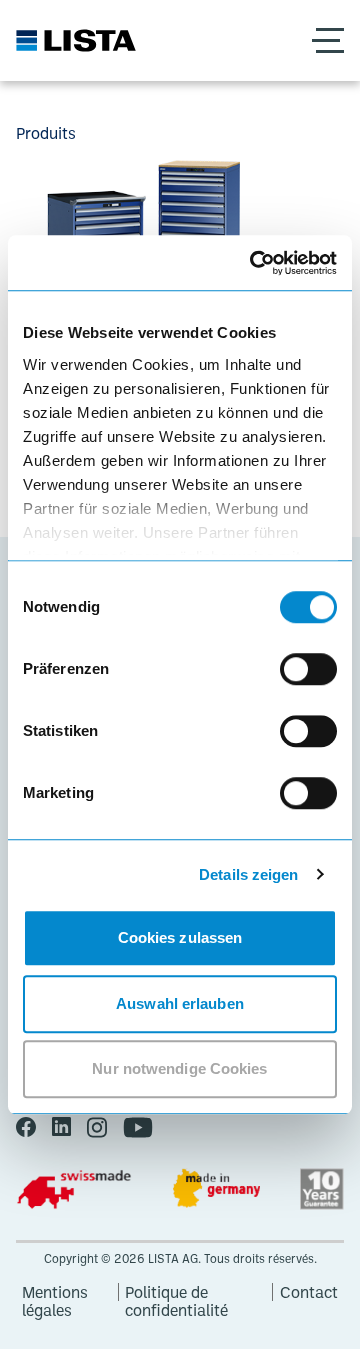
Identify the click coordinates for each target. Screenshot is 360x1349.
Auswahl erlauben (180, 1003)
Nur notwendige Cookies (179, 1068)
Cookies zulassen (180, 937)
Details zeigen (248, 874)
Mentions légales (55, 1292)
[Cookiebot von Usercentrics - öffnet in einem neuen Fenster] (254, 263)
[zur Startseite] (76, 40)
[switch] (308, 669)
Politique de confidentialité (176, 1292)
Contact (309, 1292)
